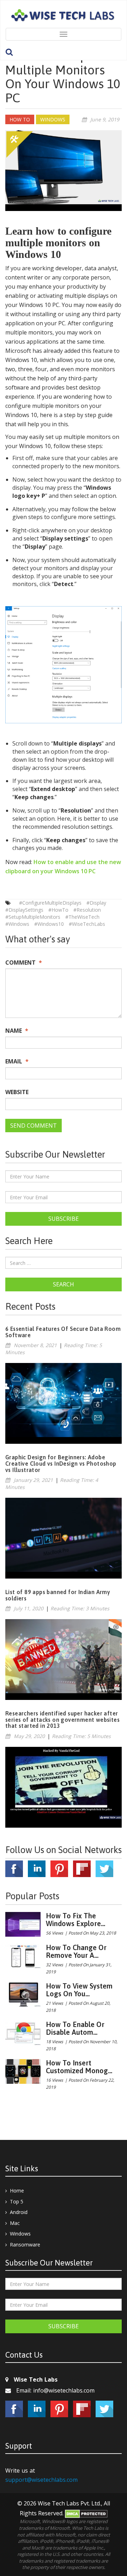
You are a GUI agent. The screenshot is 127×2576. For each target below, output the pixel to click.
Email (17, 1061)
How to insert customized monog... (79, 2067)
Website (17, 1092)
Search (64, 1284)
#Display (96, 903)
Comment (24, 963)
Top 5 (17, 2201)
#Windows (17, 924)
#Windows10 (49, 924)
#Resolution (87, 910)
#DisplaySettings (24, 910)
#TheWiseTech (82, 917)
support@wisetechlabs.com (41, 2480)
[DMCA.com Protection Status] (86, 2513)
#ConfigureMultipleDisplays (50, 903)
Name (17, 1031)
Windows (20, 2234)
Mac (15, 2223)
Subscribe (64, 1219)
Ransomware (25, 2245)
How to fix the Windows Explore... (75, 1920)
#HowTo (58, 910)
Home (17, 2191)
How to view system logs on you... (79, 1990)
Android (19, 2212)
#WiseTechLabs (87, 924)
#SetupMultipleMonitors (33, 917)
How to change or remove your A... (76, 1951)
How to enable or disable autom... (75, 2028)
